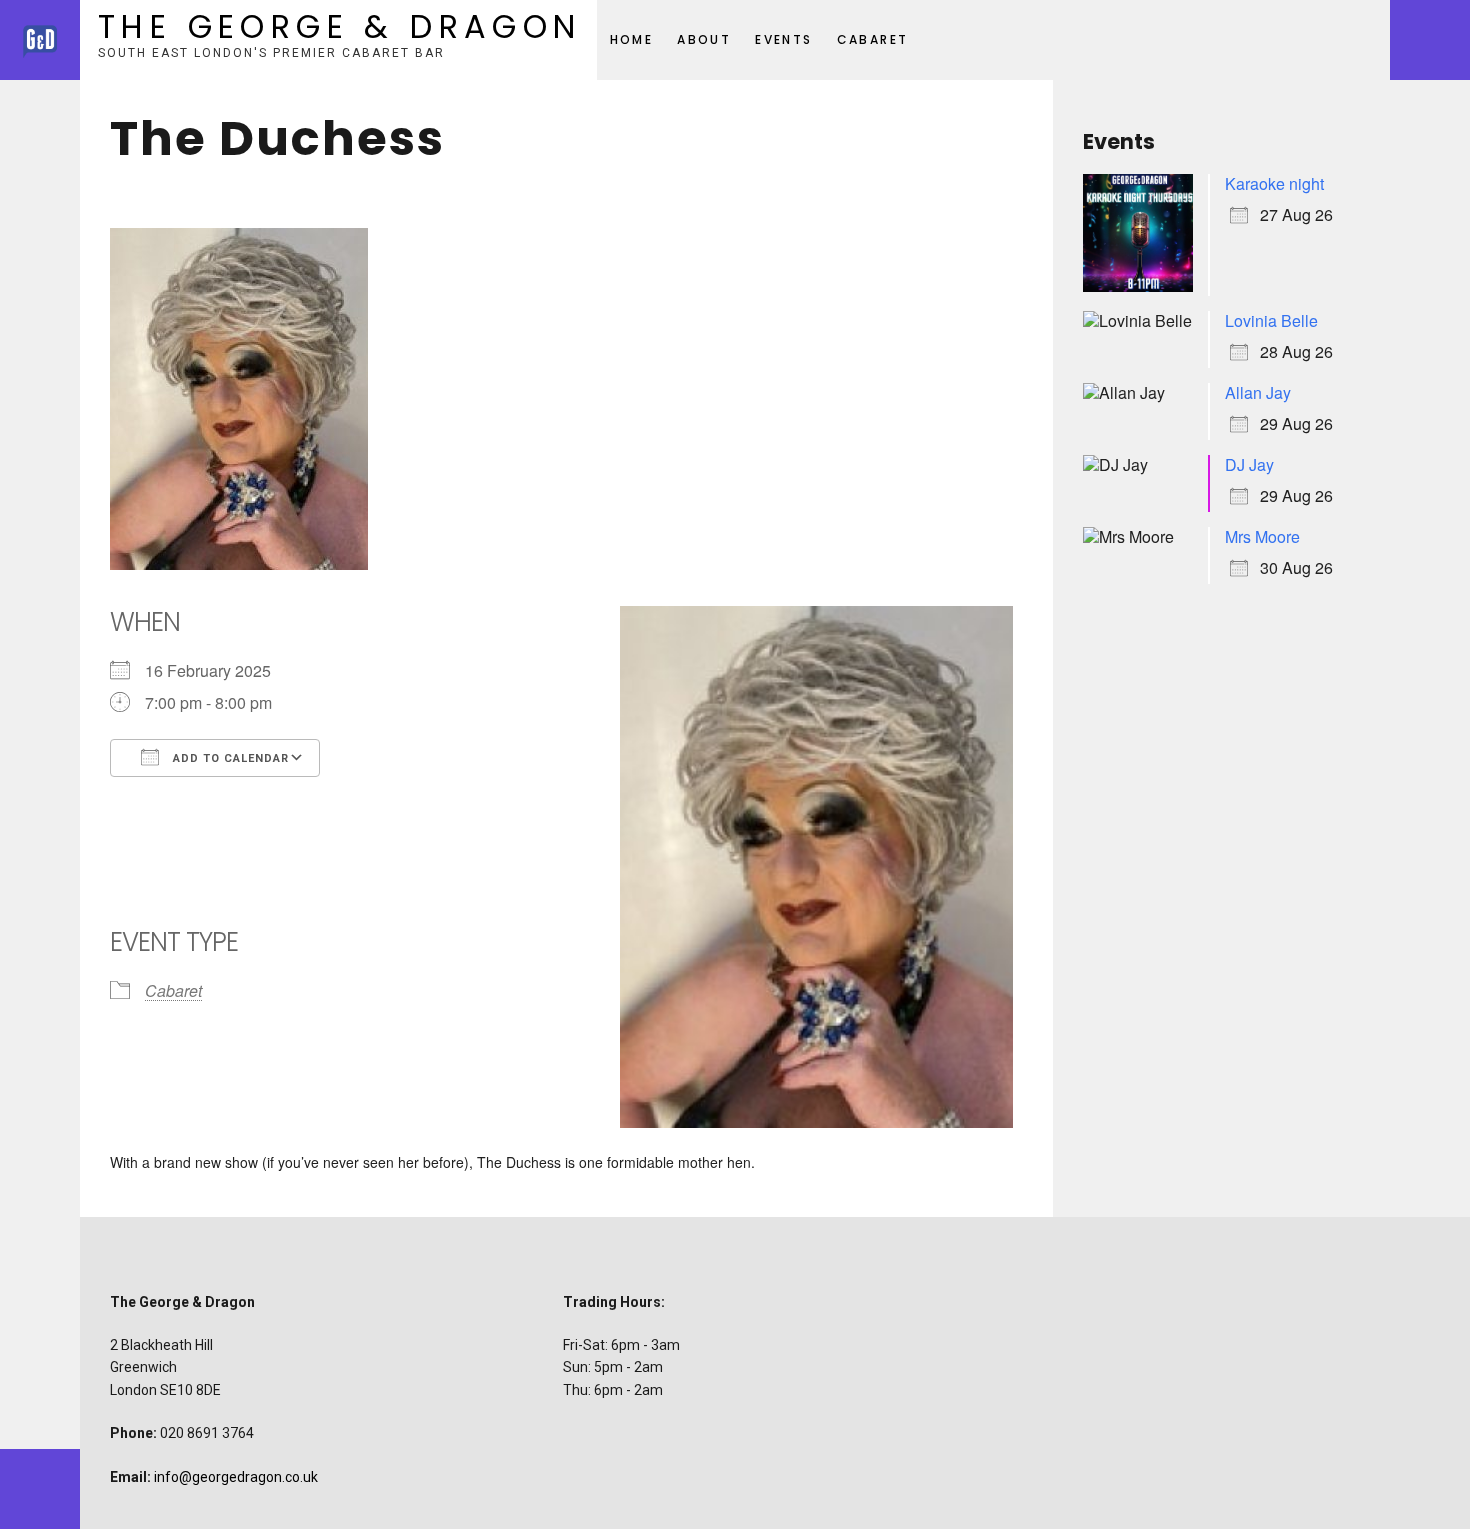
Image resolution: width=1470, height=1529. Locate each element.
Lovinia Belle (1271, 320)
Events (783, 39)
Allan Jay (1258, 392)
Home (632, 39)
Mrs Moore (1262, 536)
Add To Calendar (229, 758)
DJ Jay (1249, 464)
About (704, 39)
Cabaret (873, 39)
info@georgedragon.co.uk (236, 1477)
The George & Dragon (340, 26)
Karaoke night (1274, 183)
